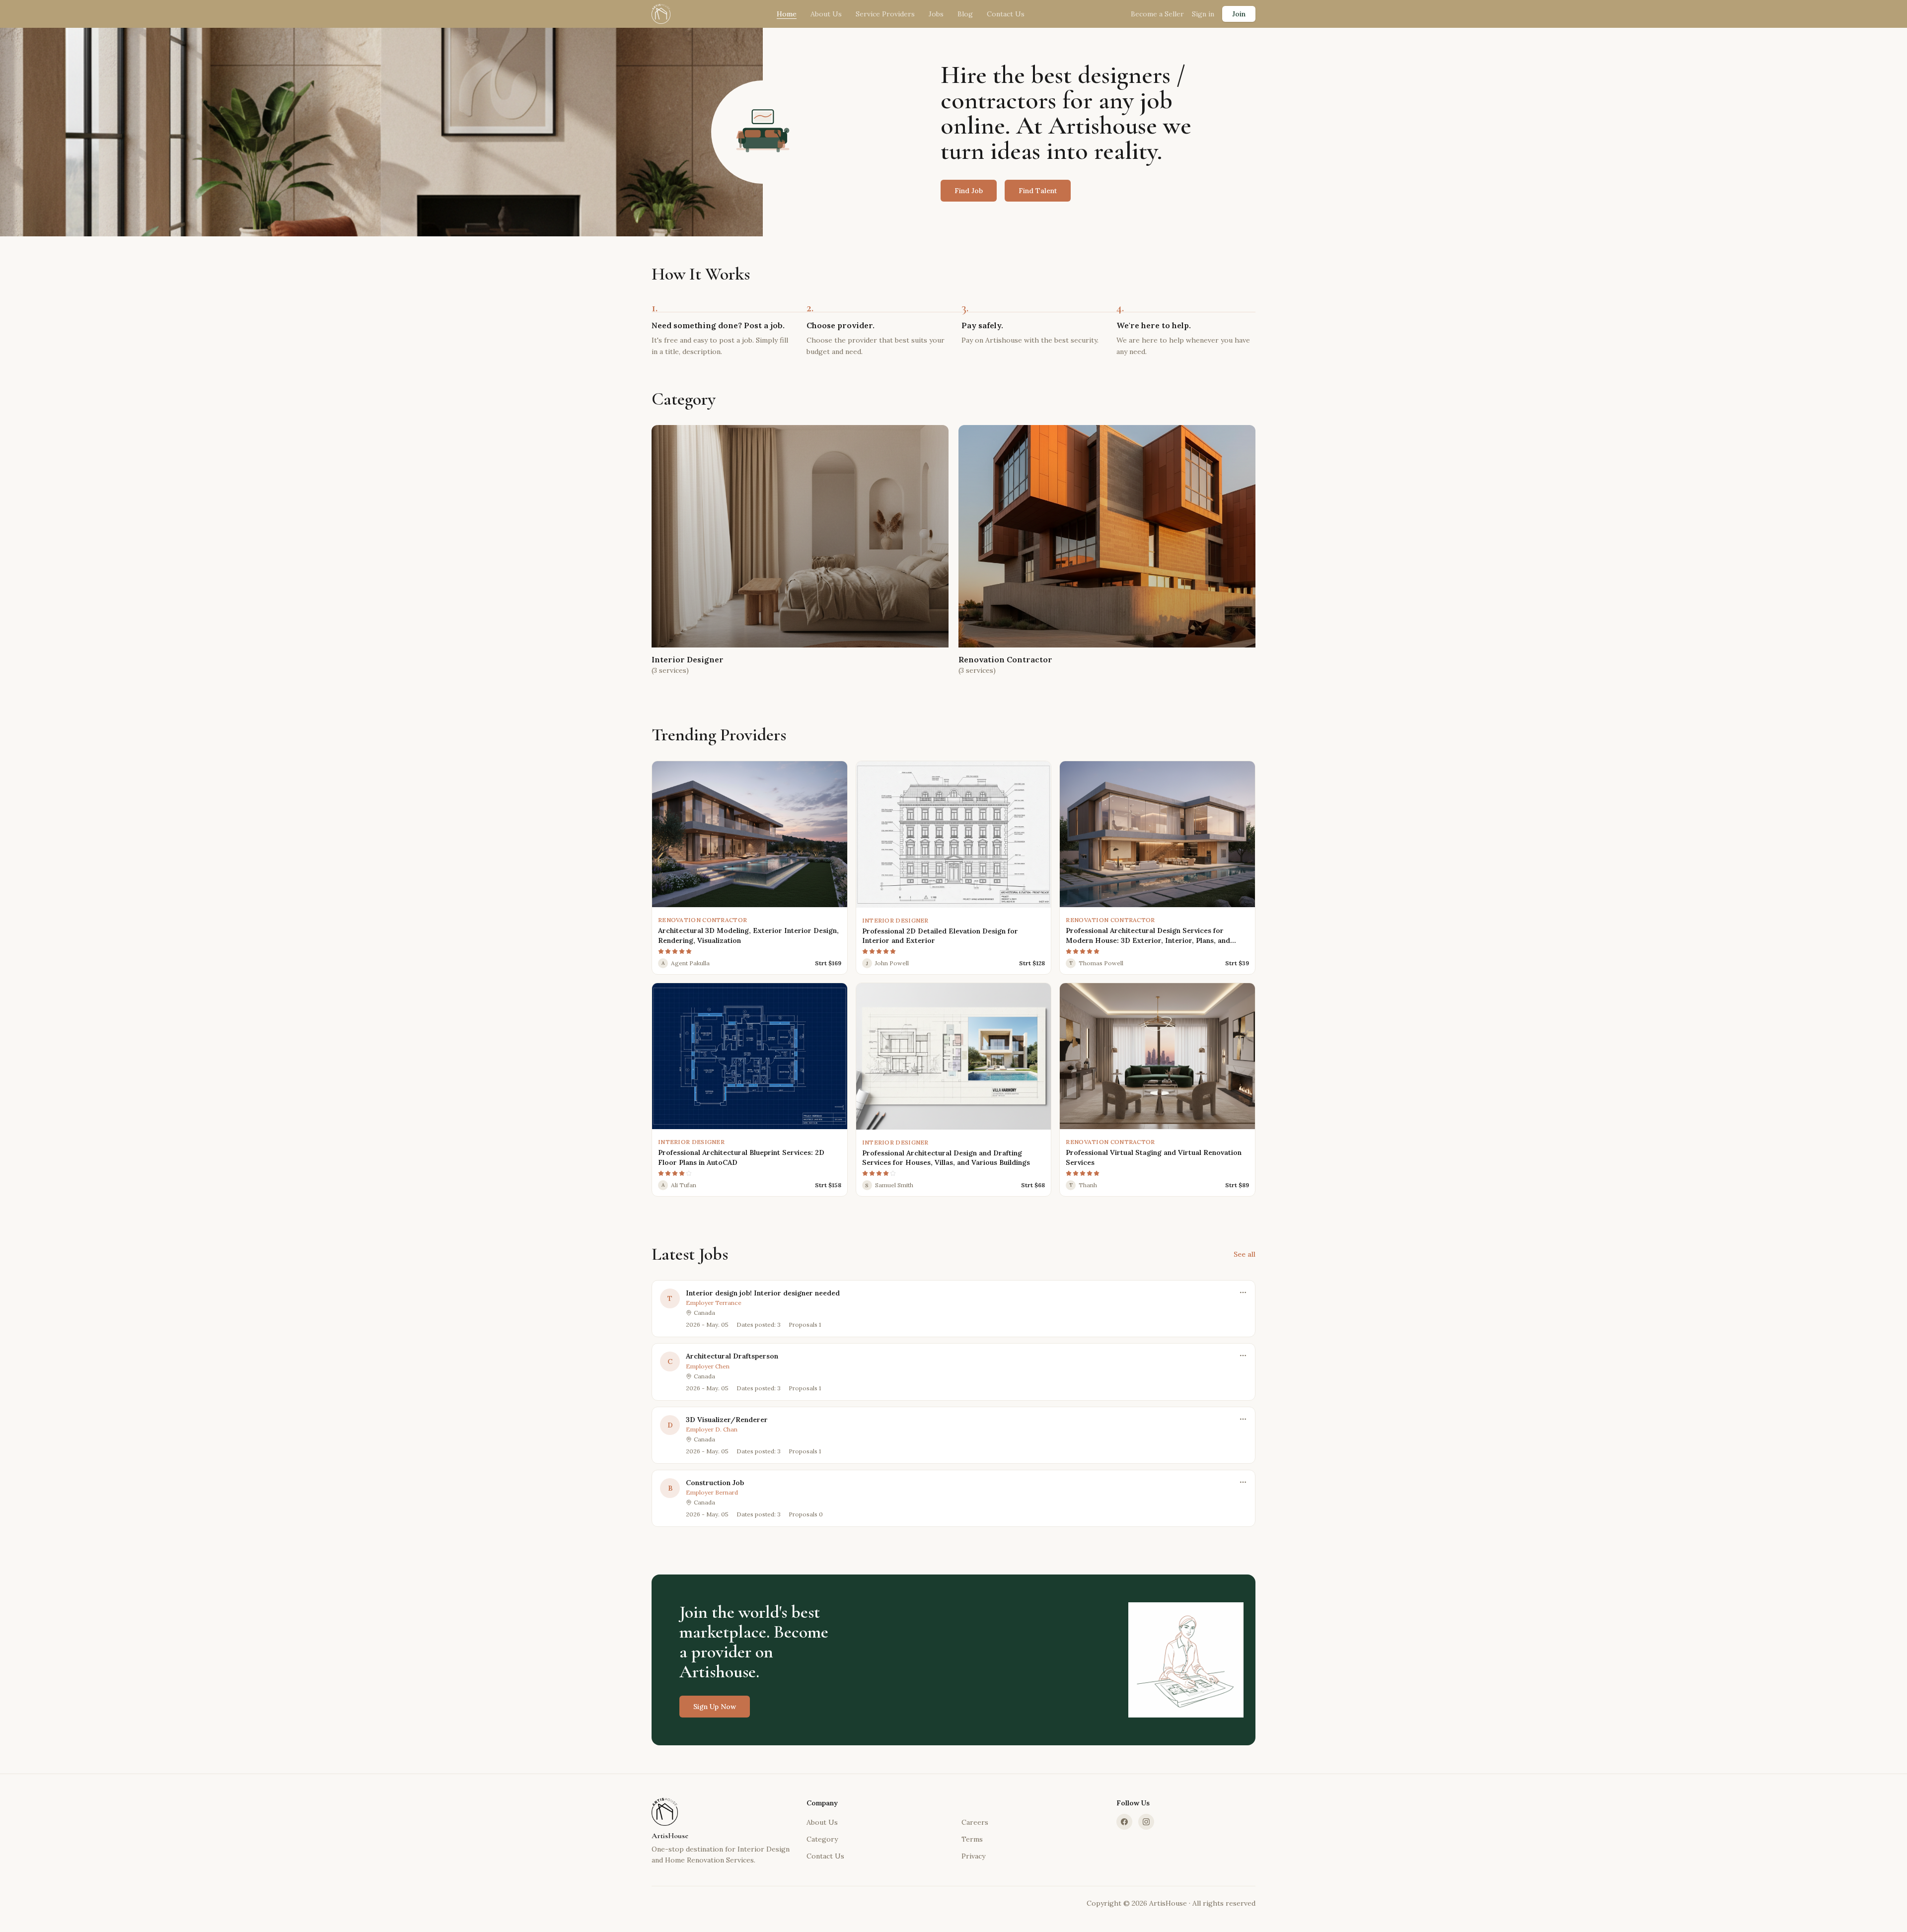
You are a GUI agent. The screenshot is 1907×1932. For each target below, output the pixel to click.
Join (1239, 14)
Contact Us (1006, 14)
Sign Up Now (715, 1707)
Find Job (969, 191)
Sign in (1203, 14)
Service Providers (885, 14)
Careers (975, 1822)
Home (787, 14)
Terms (972, 1839)
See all (1245, 1254)
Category (822, 1839)
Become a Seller (1157, 14)
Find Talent (1038, 191)
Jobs (936, 14)
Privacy (973, 1856)
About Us (826, 14)
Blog (965, 14)
